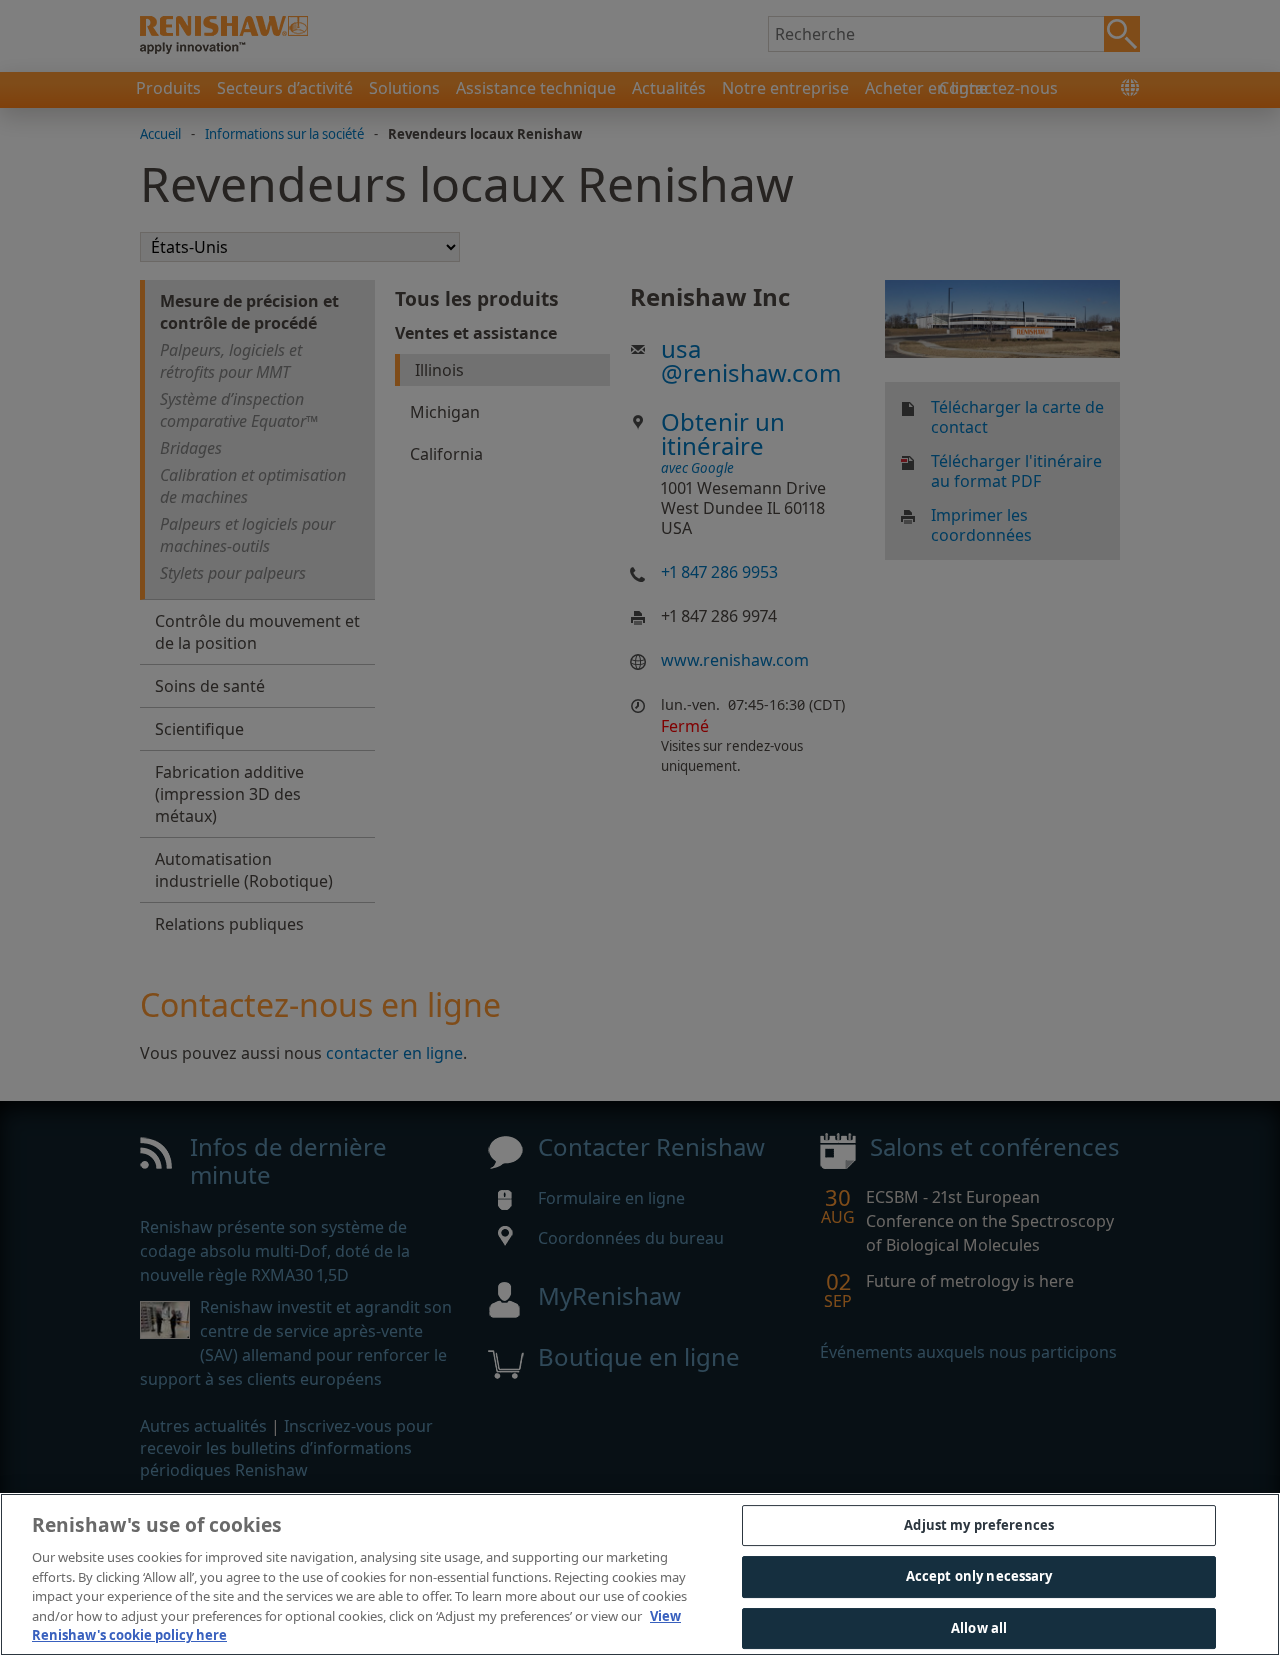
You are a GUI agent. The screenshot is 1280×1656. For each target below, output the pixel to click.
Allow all (979, 1628)
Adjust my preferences (979, 1525)
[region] (640, 1574)
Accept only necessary (979, 1576)
